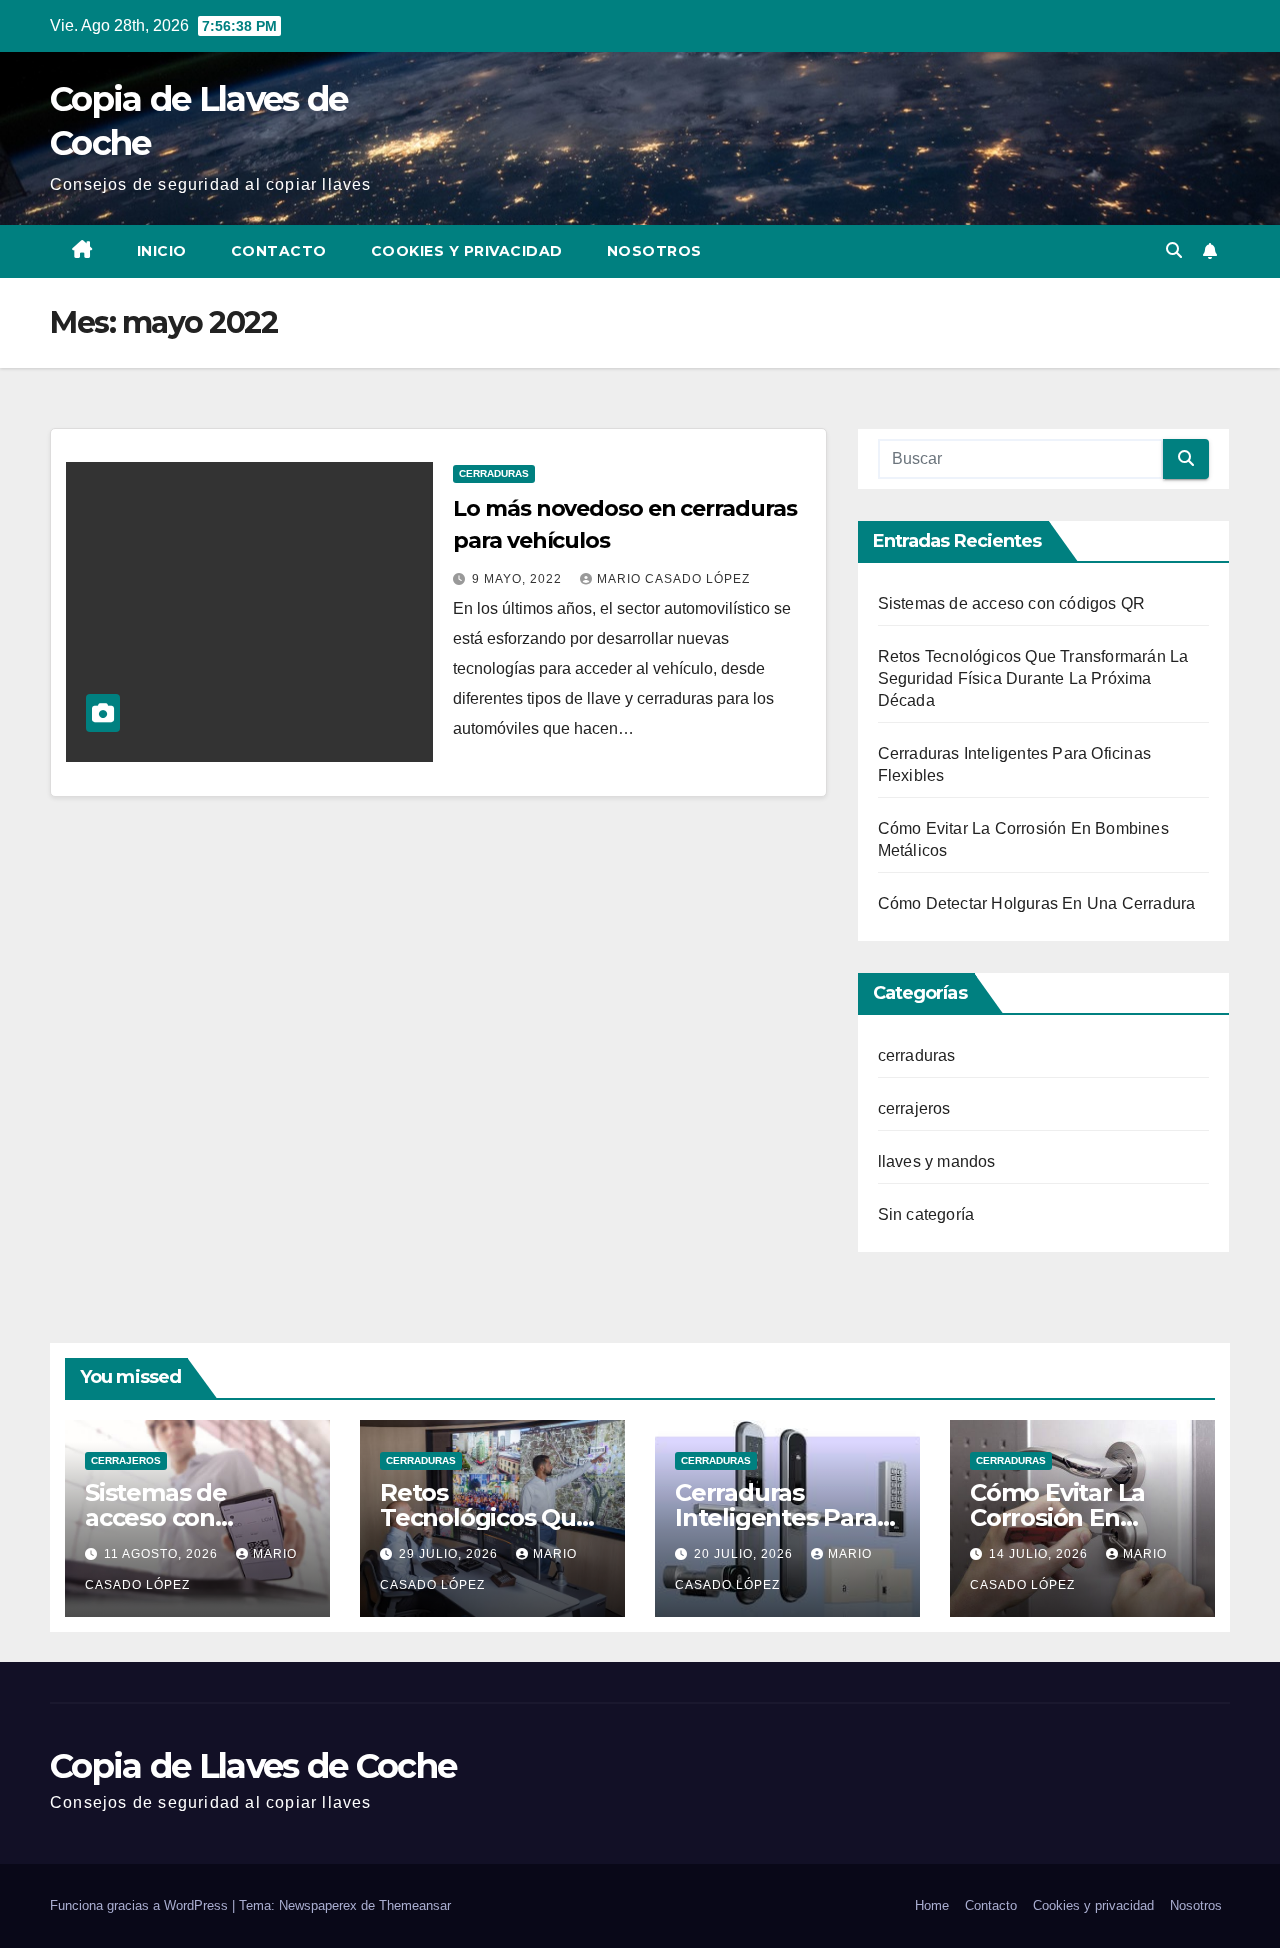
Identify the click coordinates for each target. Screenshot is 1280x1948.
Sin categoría (926, 1214)
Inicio (162, 251)
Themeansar (415, 1905)
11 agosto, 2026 (163, 1554)
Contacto (279, 251)
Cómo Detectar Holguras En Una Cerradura (1037, 903)
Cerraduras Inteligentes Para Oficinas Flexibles (776, 1517)
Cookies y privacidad (467, 251)
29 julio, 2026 (450, 1554)
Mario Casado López (673, 579)
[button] (1174, 250)
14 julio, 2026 (1040, 1554)
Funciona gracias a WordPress (141, 1905)
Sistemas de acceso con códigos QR (1012, 603)
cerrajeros (914, 1108)
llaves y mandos (937, 1161)
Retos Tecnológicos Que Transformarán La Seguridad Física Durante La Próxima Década (1033, 678)
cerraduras (494, 473)
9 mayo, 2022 (519, 579)
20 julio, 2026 (745, 1554)
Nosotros (654, 251)
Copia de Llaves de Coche (253, 1766)
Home (932, 1905)
